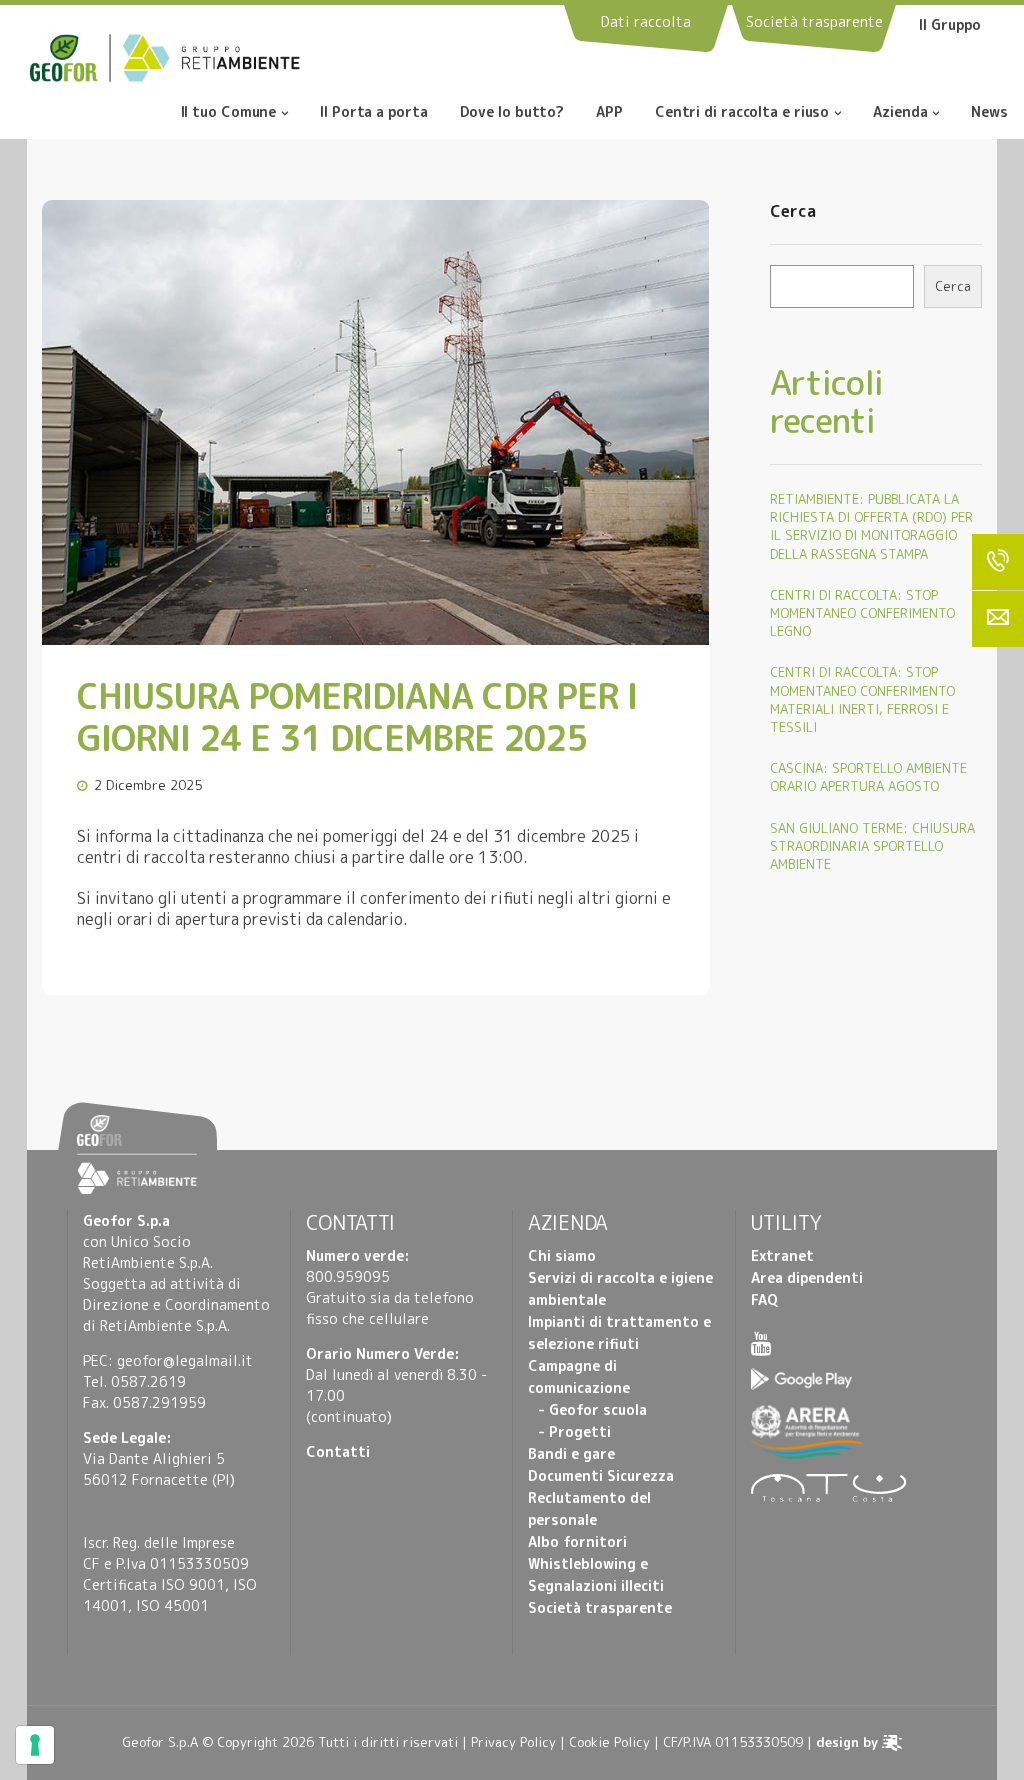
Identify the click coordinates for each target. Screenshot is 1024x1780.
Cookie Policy (609, 1742)
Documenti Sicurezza (601, 1475)
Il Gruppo (950, 24)
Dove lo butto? (512, 113)
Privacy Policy (513, 1742)
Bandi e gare (571, 1453)
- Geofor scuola (592, 1409)
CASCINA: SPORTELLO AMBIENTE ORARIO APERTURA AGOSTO (868, 777)
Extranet (782, 1255)
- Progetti (574, 1431)
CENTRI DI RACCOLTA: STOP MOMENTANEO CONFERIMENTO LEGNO (862, 613)
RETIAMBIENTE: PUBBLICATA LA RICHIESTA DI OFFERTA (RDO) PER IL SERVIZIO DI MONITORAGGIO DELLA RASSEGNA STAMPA (871, 526)
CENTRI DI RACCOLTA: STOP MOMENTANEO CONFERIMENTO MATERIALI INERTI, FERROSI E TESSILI (862, 699)
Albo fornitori (577, 1541)
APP (609, 113)
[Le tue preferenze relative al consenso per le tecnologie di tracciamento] (35, 1745)
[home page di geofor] (69, 55)
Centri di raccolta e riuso (742, 113)
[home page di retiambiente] (204, 55)
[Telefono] (998, 562)
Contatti (338, 1451)
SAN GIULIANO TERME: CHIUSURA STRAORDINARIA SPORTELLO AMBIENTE (872, 846)
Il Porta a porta (373, 113)
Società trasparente (600, 1607)
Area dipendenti (807, 1277)
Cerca (793, 212)
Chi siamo (562, 1255)
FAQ (764, 1299)
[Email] (998, 619)
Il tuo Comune (229, 113)
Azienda (900, 113)
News (989, 113)
